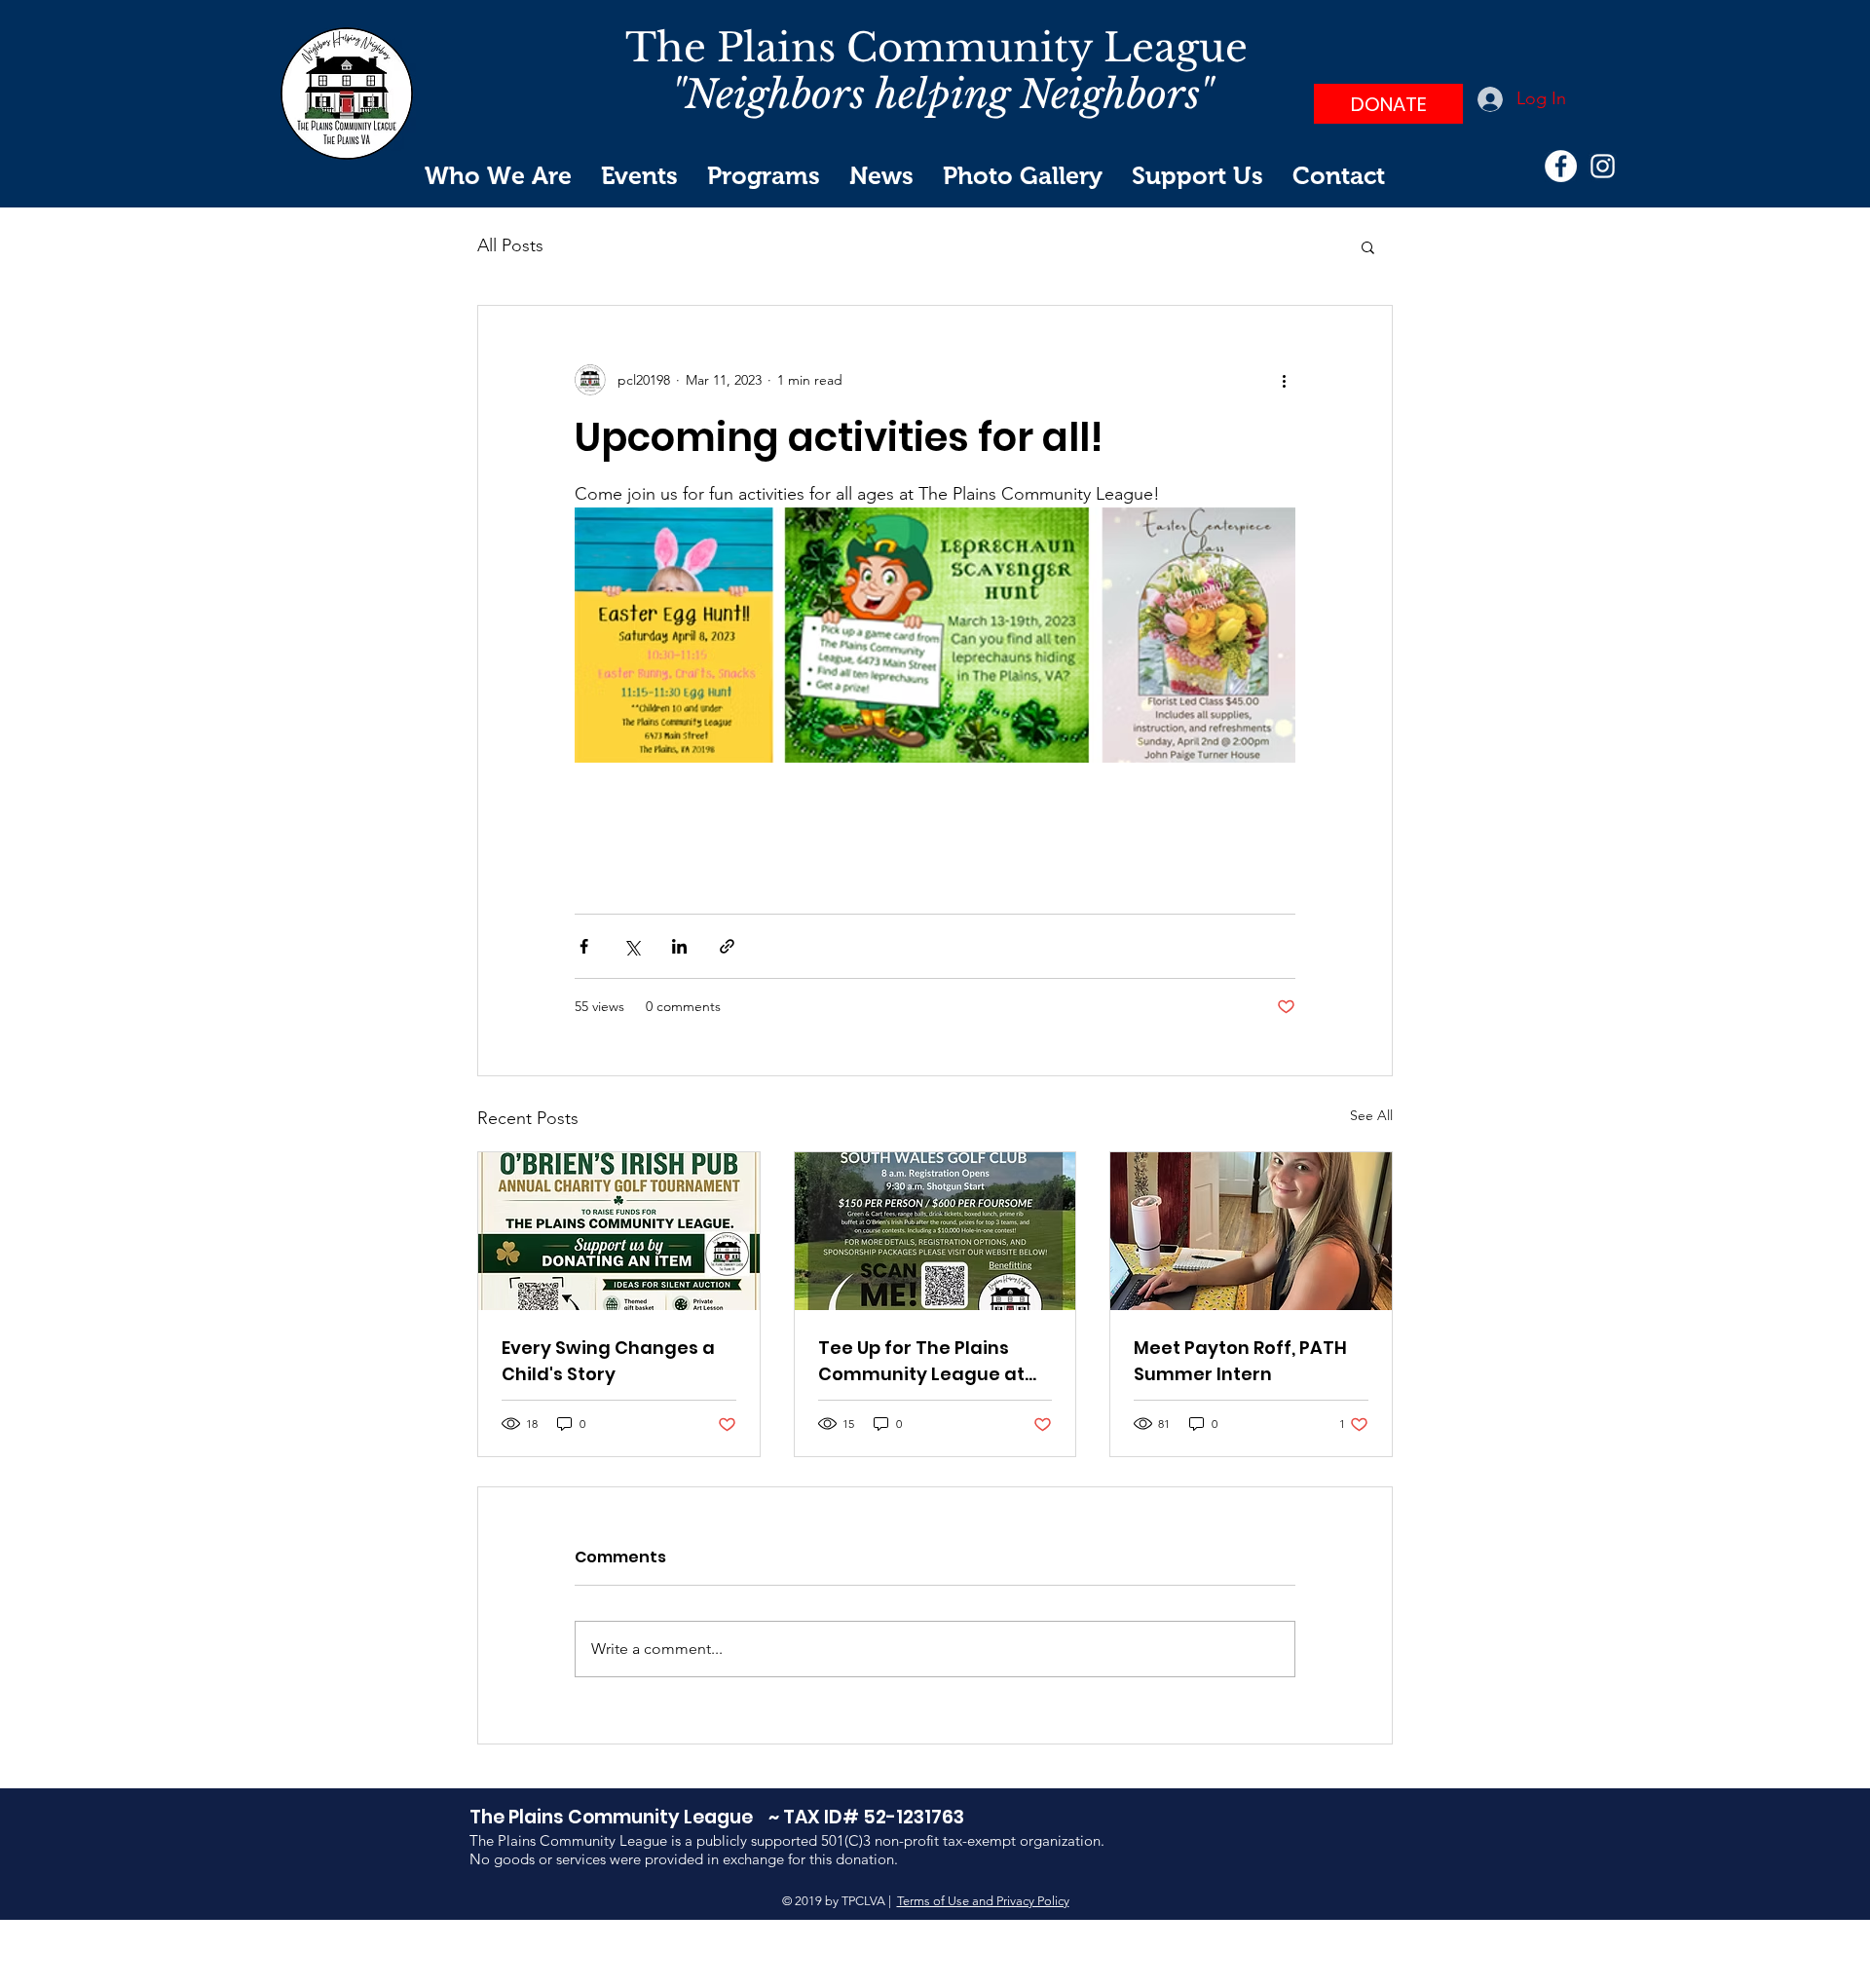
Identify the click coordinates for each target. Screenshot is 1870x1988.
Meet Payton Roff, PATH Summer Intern (1240, 1361)
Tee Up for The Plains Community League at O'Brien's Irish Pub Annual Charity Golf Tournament (932, 1361)
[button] (1368, 246)
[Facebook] (1561, 166)
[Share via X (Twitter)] (632, 946)
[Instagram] (1603, 166)
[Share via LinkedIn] (679, 946)
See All (1371, 1115)
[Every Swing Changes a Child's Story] (619, 1231)
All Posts (510, 245)
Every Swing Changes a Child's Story (608, 1361)
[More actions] (1284, 380)
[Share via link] (727, 946)
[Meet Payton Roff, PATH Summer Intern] (1251, 1231)
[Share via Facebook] (584, 946)
